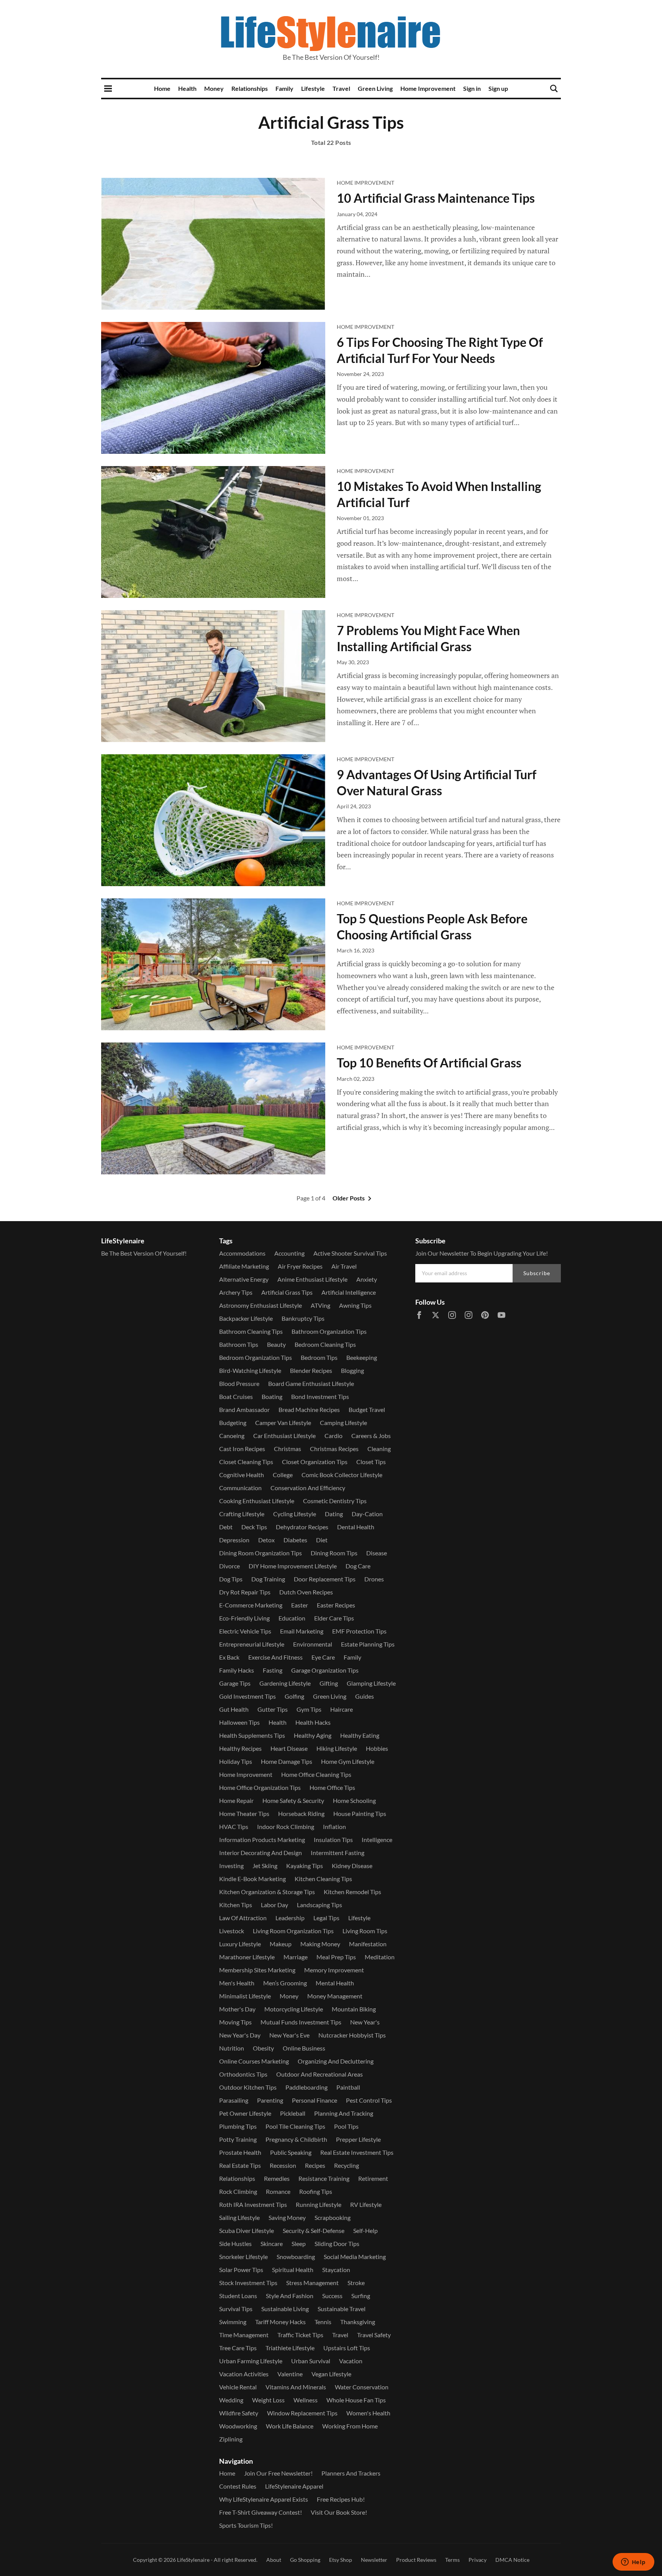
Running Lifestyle (319, 2204)
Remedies (277, 2178)
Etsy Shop (341, 2560)
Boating (272, 1396)
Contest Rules (238, 2486)
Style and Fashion (290, 2296)
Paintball (348, 2087)
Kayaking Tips (305, 1866)
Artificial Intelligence (349, 1292)
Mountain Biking (354, 2009)
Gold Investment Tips (247, 1696)
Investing (231, 1866)
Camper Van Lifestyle (283, 1423)
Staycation (336, 2270)
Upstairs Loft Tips (347, 2348)
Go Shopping (305, 2560)
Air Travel (344, 1266)
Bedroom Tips (319, 1357)
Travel (341, 88)
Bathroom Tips (239, 1344)
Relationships (250, 88)
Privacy (478, 2560)
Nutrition (232, 2048)
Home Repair (236, 1800)
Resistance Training (324, 2178)
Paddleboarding (306, 2087)
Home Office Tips (332, 1787)
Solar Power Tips (241, 2270)
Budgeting (233, 1423)
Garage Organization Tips (325, 1670)
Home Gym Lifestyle (348, 1761)
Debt (226, 1527)
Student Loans (238, 2296)
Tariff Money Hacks (280, 2322)
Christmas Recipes (334, 1449)
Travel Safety (374, 2335)
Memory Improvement (334, 1970)
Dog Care (358, 1566)
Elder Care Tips (334, 1618)
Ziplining (231, 2439)
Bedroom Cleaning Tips (325, 1344)
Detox (266, 1540)
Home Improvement (428, 88)
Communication (240, 1488)
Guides (365, 1696)
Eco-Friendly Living (244, 1618)
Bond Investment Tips (320, 1396)
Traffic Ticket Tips (300, 2335)
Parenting (270, 2100)
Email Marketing (302, 1631)
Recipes (315, 2165)
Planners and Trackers (351, 2473)
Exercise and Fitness (275, 1657)
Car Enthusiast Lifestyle (284, 1436)
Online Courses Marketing (254, 2061)
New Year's (365, 2022)
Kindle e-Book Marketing (252, 1879)
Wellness (306, 2400)
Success (332, 2296)
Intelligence (377, 1840)
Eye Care (323, 1657)
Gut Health (234, 1709)
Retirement (373, 2178)
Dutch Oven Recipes (306, 1592)
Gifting (329, 1683)
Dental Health (356, 1527)
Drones (374, 1579)
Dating (334, 1514)
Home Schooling (354, 1800)
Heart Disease (289, 1748)
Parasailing (234, 2100)
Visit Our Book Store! (339, 2512)
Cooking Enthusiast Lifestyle (257, 1501)
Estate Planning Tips (368, 1644)
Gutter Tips (273, 1709)
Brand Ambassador (244, 1409)
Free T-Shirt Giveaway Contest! (261, 2512)
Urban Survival (311, 2361)
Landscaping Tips (320, 1905)
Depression (234, 1540)
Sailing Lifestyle (239, 2217)
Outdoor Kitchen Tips (248, 2087)
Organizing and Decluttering (336, 2061)
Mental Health (335, 1983)
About (274, 2560)
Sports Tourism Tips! (246, 2525)
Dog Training (268, 1579)
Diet (322, 1540)
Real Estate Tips (240, 2165)
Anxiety (367, 1279)
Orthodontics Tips (243, 2074)
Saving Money (287, 2217)
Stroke (356, 2283)
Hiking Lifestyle (337, 1748)
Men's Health (237, 1983)
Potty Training (238, 2139)
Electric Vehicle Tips (245, 1631)
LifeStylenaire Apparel (294, 2486)
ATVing (320, 1305)
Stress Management (312, 2283)
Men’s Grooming (285, 1983)
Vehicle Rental (238, 2387)
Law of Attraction (243, 1918)
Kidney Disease (352, 1866)
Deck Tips (254, 1527)
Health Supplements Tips (252, 1735)
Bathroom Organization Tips (329, 1331)
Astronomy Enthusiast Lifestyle (261, 1305)
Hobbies (377, 1748)
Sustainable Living (285, 2309)
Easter (300, 1605)
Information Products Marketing (262, 1840)
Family (284, 88)
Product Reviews (416, 2560)
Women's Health (368, 2413)
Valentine (290, 2374)
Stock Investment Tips (248, 2283)
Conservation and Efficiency (308, 1488)
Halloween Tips (239, 1722)
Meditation (380, 1957)
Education (292, 1618)
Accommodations (242, 1253)
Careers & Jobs (371, 1436)
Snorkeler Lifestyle (243, 2257)
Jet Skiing (265, 1866)
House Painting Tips (360, 1813)
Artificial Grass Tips (287, 1292)
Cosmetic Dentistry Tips (335, 1501)
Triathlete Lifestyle (290, 2348)
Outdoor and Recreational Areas (320, 2074)
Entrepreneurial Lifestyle (252, 1644)
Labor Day (274, 1905)
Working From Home (350, 2426)
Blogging (352, 1370)
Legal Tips (326, 1918)
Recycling (347, 2165)
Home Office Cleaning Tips (316, 1774)
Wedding (231, 2400)
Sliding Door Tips (337, 2244)
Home (162, 88)
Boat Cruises (236, 1396)
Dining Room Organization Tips (261, 1553)
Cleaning (379, 1449)
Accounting (289, 1253)
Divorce (229, 1566)
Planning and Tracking (344, 2113)
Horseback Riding (301, 1813)
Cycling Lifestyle (295, 1514)
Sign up (498, 88)
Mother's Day (237, 2009)
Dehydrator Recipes (302, 1527)
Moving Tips (235, 2022)
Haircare (342, 1709)
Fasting (273, 1670)
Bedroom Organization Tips (256, 1357)
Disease (377, 1553)
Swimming (233, 2322)
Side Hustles (235, 2244)
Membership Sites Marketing (257, 1970)
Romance (278, 2191)
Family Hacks (237, 1670)
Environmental (313, 1644)
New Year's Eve (289, 2035)
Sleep (299, 2244)
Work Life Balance (290, 2426)
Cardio (333, 1436)
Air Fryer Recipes (300, 1266)
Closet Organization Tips (315, 1462)
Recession (283, 2165)
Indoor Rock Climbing (286, 1827)
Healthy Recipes (240, 1748)
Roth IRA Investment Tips (253, 2204)
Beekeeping (362, 1357)
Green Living (375, 88)
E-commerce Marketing (251, 1605)
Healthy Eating (360, 1735)
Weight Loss (268, 2400)
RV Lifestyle (366, 2204)
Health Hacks (313, 1722)
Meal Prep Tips (336, 1957)
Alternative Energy (244, 1279)
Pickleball (293, 2113)
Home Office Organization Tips (260, 1787)
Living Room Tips (365, 1931)
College (283, 1475)
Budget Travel (367, 1409)
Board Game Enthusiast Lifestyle (311, 1383)
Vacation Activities (244, 2374)
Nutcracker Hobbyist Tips (352, 2035)
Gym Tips (309, 1709)
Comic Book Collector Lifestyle (342, 1475)
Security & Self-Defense (314, 2230)
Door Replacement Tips (325, 1579)
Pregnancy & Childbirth (296, 2139)
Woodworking (238, 2426)
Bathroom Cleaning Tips (251, 1331)
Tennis (323, 2322)
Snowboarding (296, 2257)
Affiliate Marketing (244, 1266)
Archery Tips (236, 1292)
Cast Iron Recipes (242, 1449)
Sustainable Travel (342, 2309)
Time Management (244, 2335)
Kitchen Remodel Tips (352, 1892)
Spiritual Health (293, 2270)
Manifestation (368, 1944)
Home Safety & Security (293, 1800)
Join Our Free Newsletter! (278, 2473)
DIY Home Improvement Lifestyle (293, 1566)
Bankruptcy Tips (303, 1318)
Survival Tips (236, 2309)
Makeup (281, 1944)
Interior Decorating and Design (261, 1853)
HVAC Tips (234, 1827)
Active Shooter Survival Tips (350, 1253)
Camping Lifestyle (343, 1423)
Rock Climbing (238, 2191)
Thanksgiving (358, 2322)
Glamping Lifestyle (371, 1683)
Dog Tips (231, 1579)
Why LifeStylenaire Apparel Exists (264, 2499)
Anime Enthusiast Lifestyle (312, 1279)
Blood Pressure (239, 1383)
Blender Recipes (311, 1370)
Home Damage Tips (287, 1761)
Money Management (335, 1996)
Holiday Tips (236, 1761)
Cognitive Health (242, 1475)
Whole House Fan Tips (356, 2400)
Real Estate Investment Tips (357, 2152)
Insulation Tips (333, 1840)
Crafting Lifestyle (242, 1514)
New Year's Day (240, 2035)
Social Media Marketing (355, 2257)
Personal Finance (315, 2100)
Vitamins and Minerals (296, 2387)
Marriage (296, 1957)
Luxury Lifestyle (240, 1944)
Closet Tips (371, 1462)
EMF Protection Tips (359, 1631)
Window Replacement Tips (302, 2413)
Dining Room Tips (334, 1553)
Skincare (272, 2244)
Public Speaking (291, 2152)
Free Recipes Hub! (341, 2499)
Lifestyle (313, 88)
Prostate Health (240, 2152)
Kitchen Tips (236, 1905)
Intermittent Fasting (338, 1853)
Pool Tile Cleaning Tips (295, 2126)
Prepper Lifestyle (358, 2139)
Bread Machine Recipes (309, 1409)
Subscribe (537, 1273)
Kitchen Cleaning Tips (323, 1879)
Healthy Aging (313, 1735)
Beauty (276, 1344)
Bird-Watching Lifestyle (250, 1370)
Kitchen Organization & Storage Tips (267, 1892)
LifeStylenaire (193, 2560)
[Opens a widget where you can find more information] (633, 2563)
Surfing (361, 2296)
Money (214, 88)
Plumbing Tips (238, 2126)
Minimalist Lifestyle (245, 1996)
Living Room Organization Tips (293, 1931)
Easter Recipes (336, 1605)
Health (187, 88)
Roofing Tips (316, 2191)
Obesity (263, 2048)
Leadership (290, 1918)
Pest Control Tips (369, 2100)
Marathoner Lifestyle (247, 1957)
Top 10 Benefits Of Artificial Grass (429, 1063)
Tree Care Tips (238, 2348)
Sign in (472, 88)
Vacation (351, 2361)
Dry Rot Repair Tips (245, 1592)
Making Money (320, 1944)
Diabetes (295, 1540)
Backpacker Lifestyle (246, 1318)
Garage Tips (235, 1683)
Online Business (304, 2048)
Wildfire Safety (239, 2413)
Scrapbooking (333, 2217)
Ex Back (229, 1657)
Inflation (334, 1827)
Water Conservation (362, 2387)
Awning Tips (355, 1305)
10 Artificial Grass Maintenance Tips (436, 198)
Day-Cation (367, 1514)
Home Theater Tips (244, 1813)
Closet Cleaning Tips (246, 1462)
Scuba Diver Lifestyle (247, 2230)
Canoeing (232, 1436)
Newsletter (374, 2560)
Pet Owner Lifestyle (245, 2113)
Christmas (288, 1449)
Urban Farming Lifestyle (251, 2361)
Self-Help (365, 2230)
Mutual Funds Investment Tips (301, 2022)
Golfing (294, 1696)
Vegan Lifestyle (331, 2374)
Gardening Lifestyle (285, 1683)
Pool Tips (346, 2126)
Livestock (232, 1931)
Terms (452, 2560)
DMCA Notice (512, 2560)
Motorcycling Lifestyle (294, 2009)
